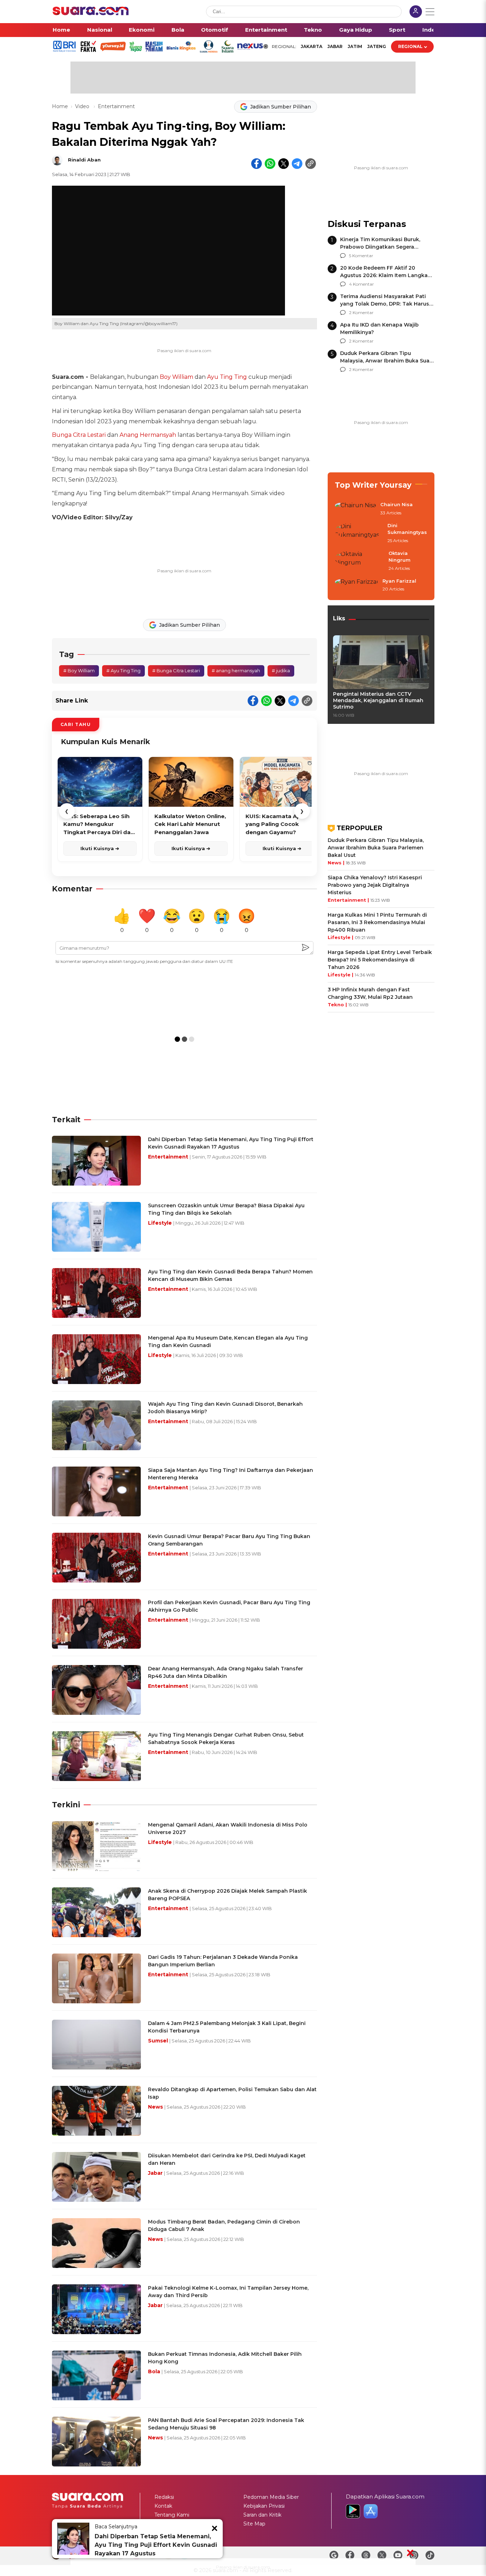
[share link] (311, 164)
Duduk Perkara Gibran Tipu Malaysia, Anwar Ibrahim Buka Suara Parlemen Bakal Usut (387, 361)
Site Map (254, 2524)
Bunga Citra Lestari (79, 435)
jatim (355, 46)
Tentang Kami (172, 2515)
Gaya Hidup (356, 30)
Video (83, 106)
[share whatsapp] (270, 164)
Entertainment (266, 30)
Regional (410, 46)
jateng (377, 46)
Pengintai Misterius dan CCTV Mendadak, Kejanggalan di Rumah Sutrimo (378, 700)
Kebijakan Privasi (264, 2506)
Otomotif (215, 30)
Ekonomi (142, 30)
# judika (281, 670)
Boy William (176, 377)
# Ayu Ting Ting (123, 670)
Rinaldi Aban (84, 160)
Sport (397, 30)
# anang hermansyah (236, 670)
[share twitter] (284, 164)
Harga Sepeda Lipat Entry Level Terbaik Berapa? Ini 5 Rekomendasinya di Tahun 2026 (380, 960)
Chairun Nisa (397, 504)
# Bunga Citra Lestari (176, 670)
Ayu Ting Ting (227, 377)
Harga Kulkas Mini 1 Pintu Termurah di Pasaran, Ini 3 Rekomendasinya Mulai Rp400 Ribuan (377, 922)
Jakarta (311, 46)
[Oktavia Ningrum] (360, 561)
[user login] (416, 12)
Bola (178, 30)
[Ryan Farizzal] (356, 585)
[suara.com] (91, 13)
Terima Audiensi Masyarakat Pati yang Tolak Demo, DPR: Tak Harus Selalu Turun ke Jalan (385, 304)
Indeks (432, 30)
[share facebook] (257, 164)
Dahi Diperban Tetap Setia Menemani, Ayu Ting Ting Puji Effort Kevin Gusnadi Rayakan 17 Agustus (156, 2545)
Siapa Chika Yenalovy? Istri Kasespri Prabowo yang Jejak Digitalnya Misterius (375, 885)
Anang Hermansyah (148, 435)
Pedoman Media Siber (271, 2497)
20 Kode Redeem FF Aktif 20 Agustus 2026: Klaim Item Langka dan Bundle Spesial (384, 275)
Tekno (313, 30)
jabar (335, 46)
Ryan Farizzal (399, 581)
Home (61, 30)
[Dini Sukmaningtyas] (359, 533)
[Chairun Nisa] (355, 509)
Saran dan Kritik (262, 2515)
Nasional (100, 30)
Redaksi (164, 2497)
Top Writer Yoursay (373, 485)
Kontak (163, 2506)
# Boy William (79, 670)
